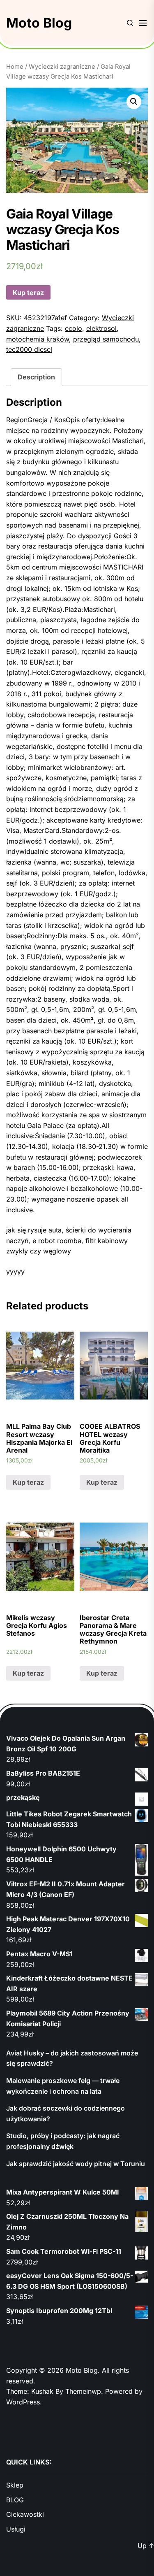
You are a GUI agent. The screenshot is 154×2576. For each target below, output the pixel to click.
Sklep (15, 2485)
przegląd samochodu (106, 339)
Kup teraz (28, 293)
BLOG (15, 2500)
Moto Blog (39, 23)
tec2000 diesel (29, 349)
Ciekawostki (25, 2514)
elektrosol (101, 328)
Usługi (16, 2529)
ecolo (74, 328)
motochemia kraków (38, 339)
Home (15, 67)
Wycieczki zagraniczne (62, 67)
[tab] (36, 377)
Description (36, 377)
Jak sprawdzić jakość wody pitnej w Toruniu (76, 2164)
